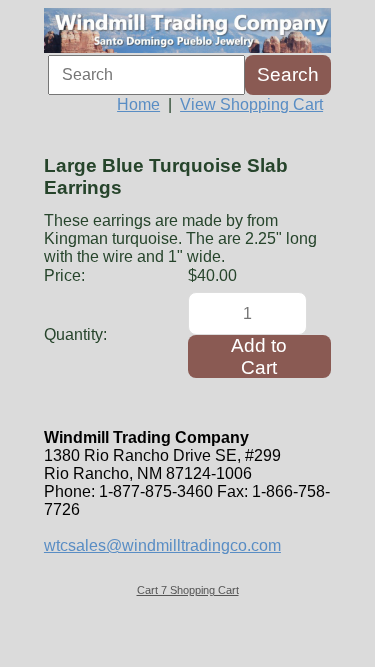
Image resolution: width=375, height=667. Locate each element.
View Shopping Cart (251, 104)
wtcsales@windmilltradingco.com (162, 545)
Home (138, 104)
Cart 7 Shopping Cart (188, 590)
